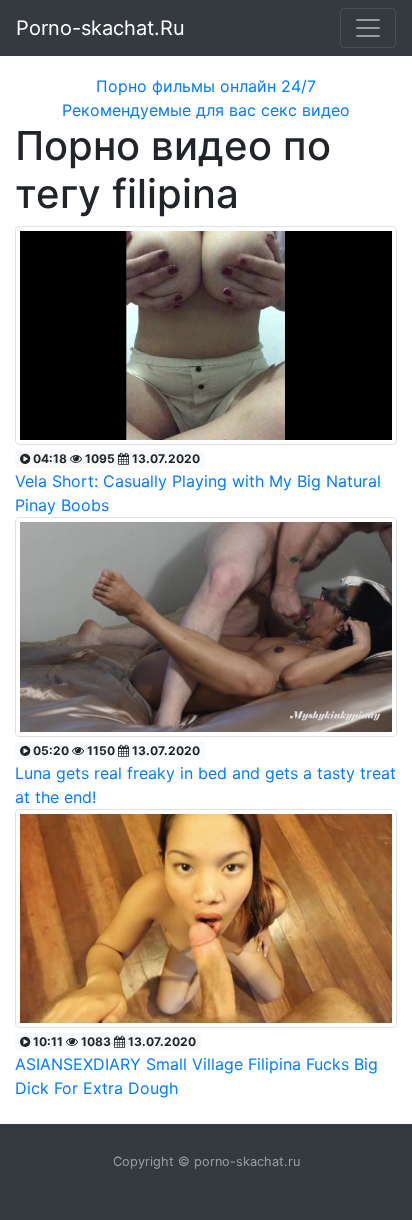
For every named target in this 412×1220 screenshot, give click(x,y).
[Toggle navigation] (368, 28)
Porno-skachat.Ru (100, 28)
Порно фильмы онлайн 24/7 (206, 86)
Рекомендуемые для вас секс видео (206, 110)
